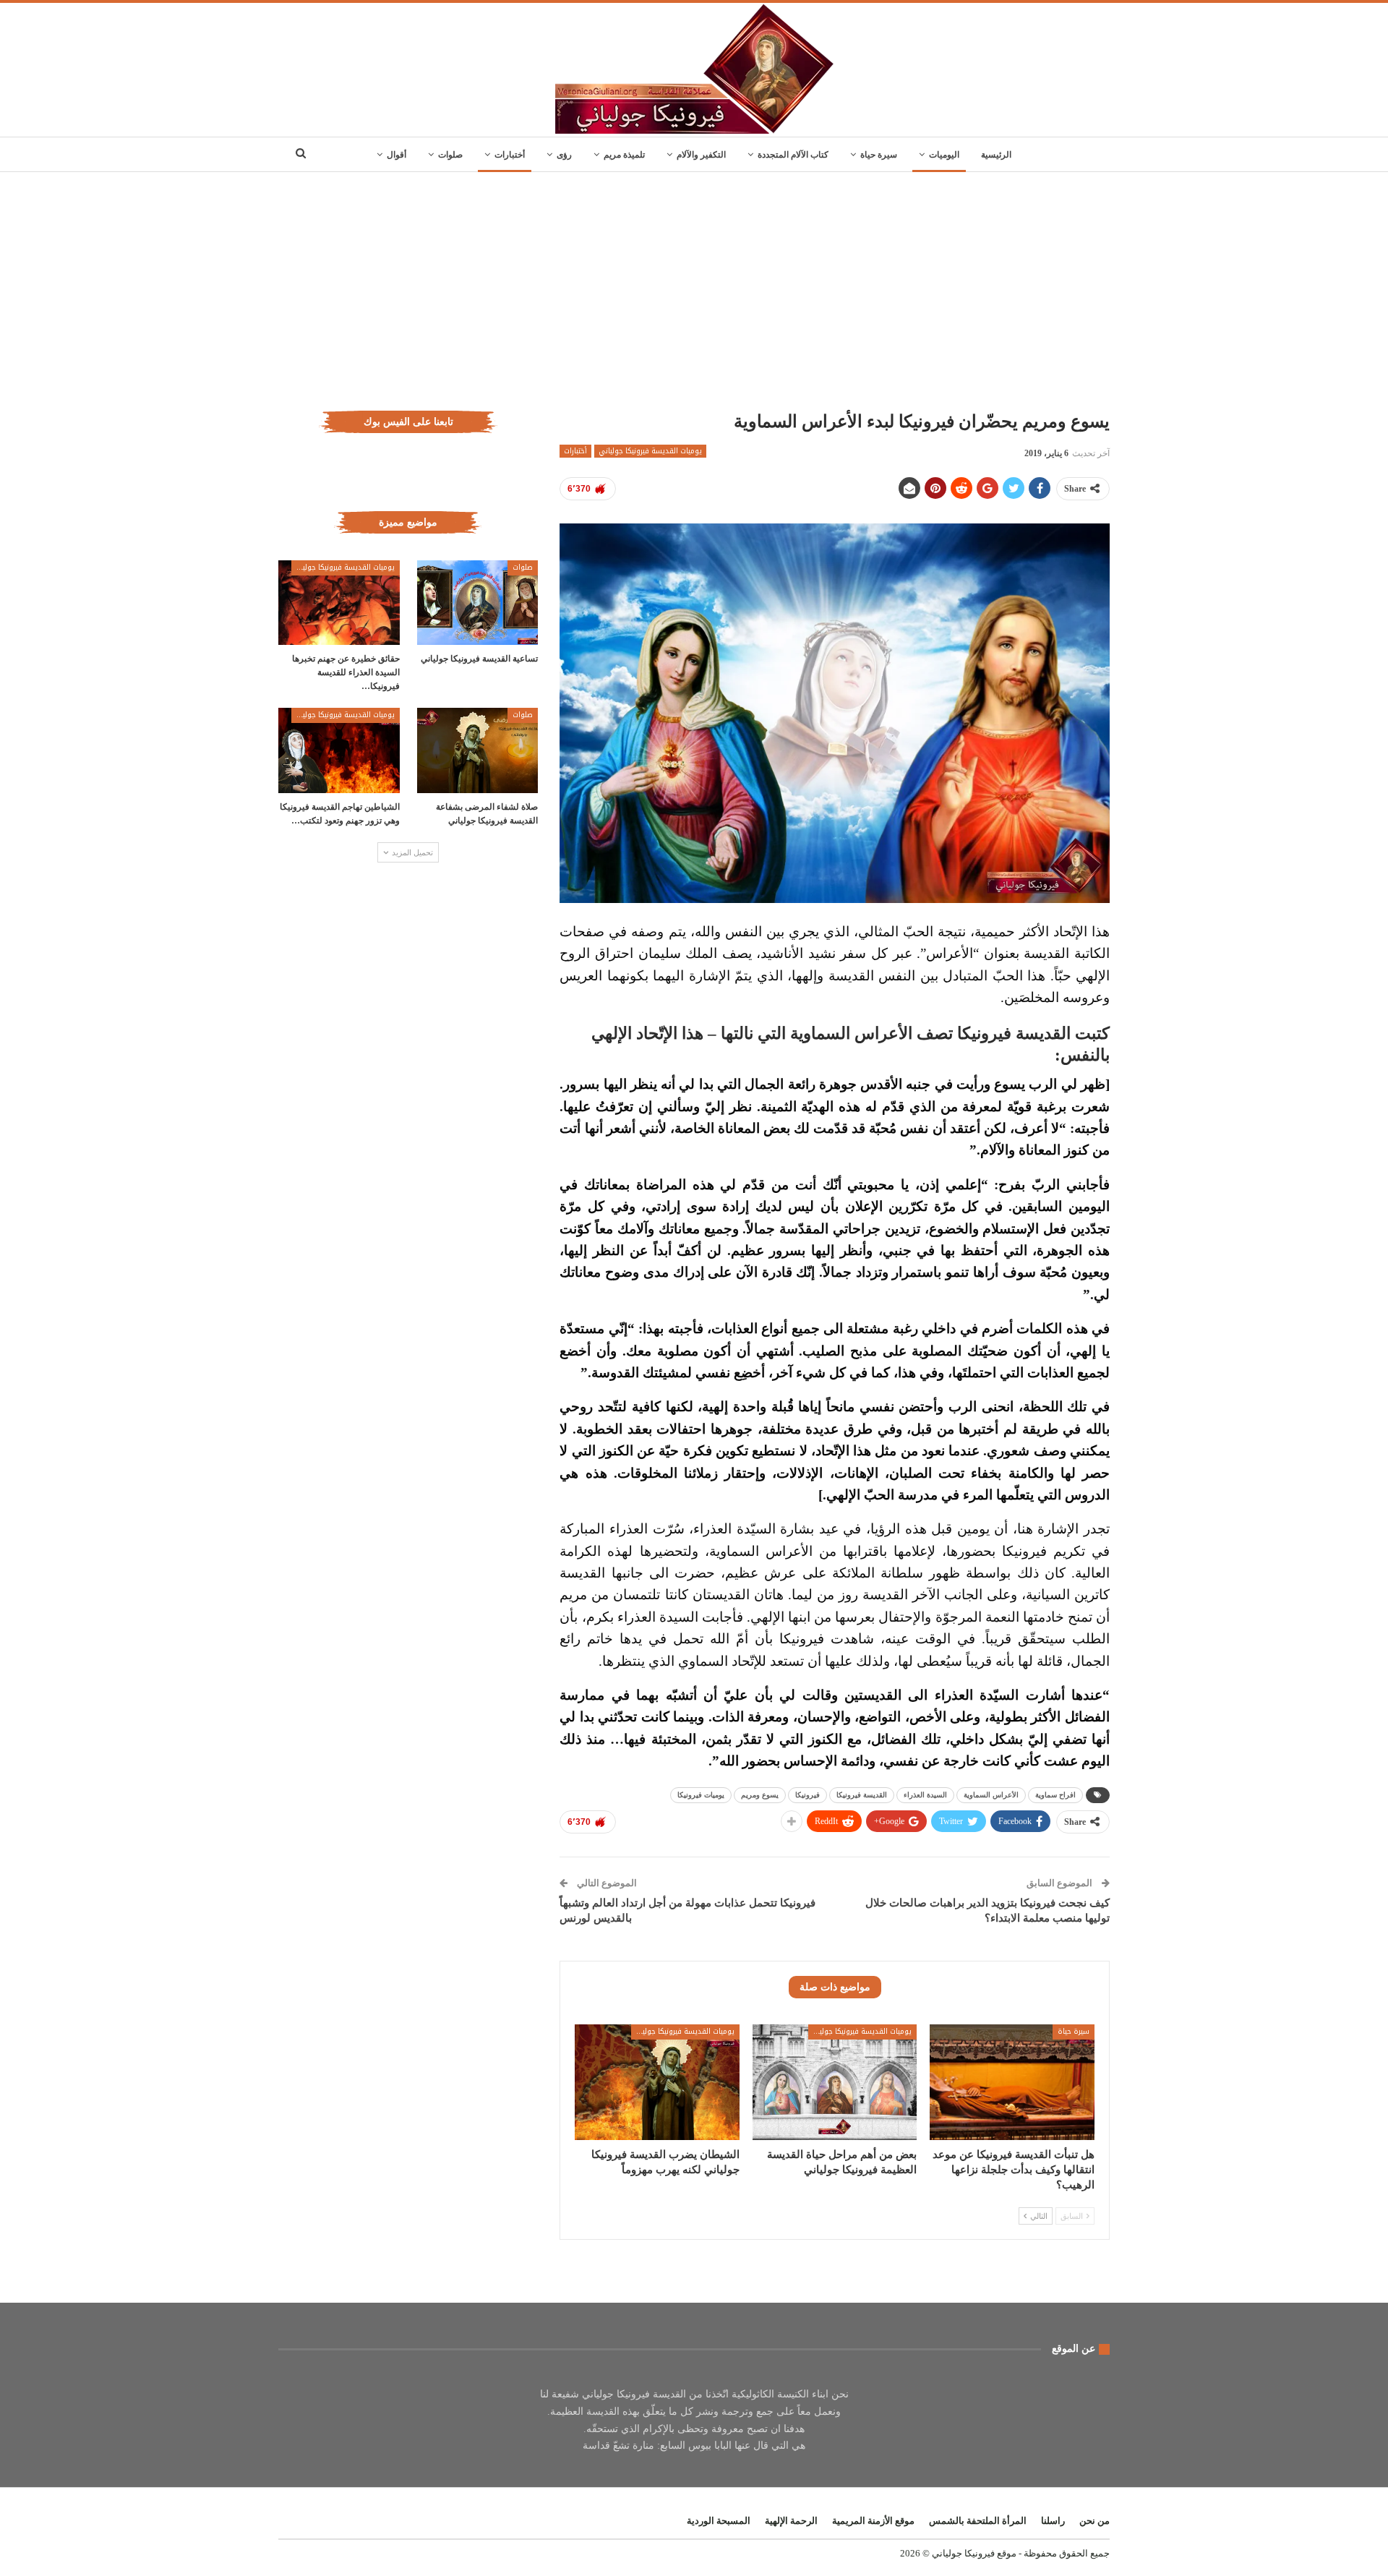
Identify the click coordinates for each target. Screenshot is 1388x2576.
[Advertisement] (694, 281)
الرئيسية (996, 155)
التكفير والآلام (701, 155)
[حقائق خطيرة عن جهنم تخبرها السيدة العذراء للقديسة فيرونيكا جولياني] (339, 603)
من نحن (1094, 2521)
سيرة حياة (879, 155)
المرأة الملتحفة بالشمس (978, 2521)
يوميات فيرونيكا (701, 1795)
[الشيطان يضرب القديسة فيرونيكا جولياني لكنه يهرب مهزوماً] (657, 2082)
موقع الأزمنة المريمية (873, 2521)
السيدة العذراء (925, 1795)
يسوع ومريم (760, 1795)
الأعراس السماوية (991, 1795)
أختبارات (510, 155)
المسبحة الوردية (719, 2521)
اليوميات (944, 155)
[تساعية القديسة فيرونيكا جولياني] (478, 603)
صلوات (450, 155)
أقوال (397, 155)
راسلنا (1053, 2521)
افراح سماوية (1055, 1795)
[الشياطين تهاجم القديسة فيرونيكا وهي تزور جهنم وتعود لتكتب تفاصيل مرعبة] (339, 750)
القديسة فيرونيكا (862, 1795)
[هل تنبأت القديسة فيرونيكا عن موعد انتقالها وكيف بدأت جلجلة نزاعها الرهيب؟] (1012, 2082)
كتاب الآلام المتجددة (793, 155)
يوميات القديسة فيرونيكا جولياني (650, 451)
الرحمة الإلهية (791, 2521)
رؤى (564, 155)
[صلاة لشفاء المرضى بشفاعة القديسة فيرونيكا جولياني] (478, 750)
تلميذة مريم (624, 155)
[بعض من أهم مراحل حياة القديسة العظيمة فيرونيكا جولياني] (835, 2082)
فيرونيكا (807, 1795)
